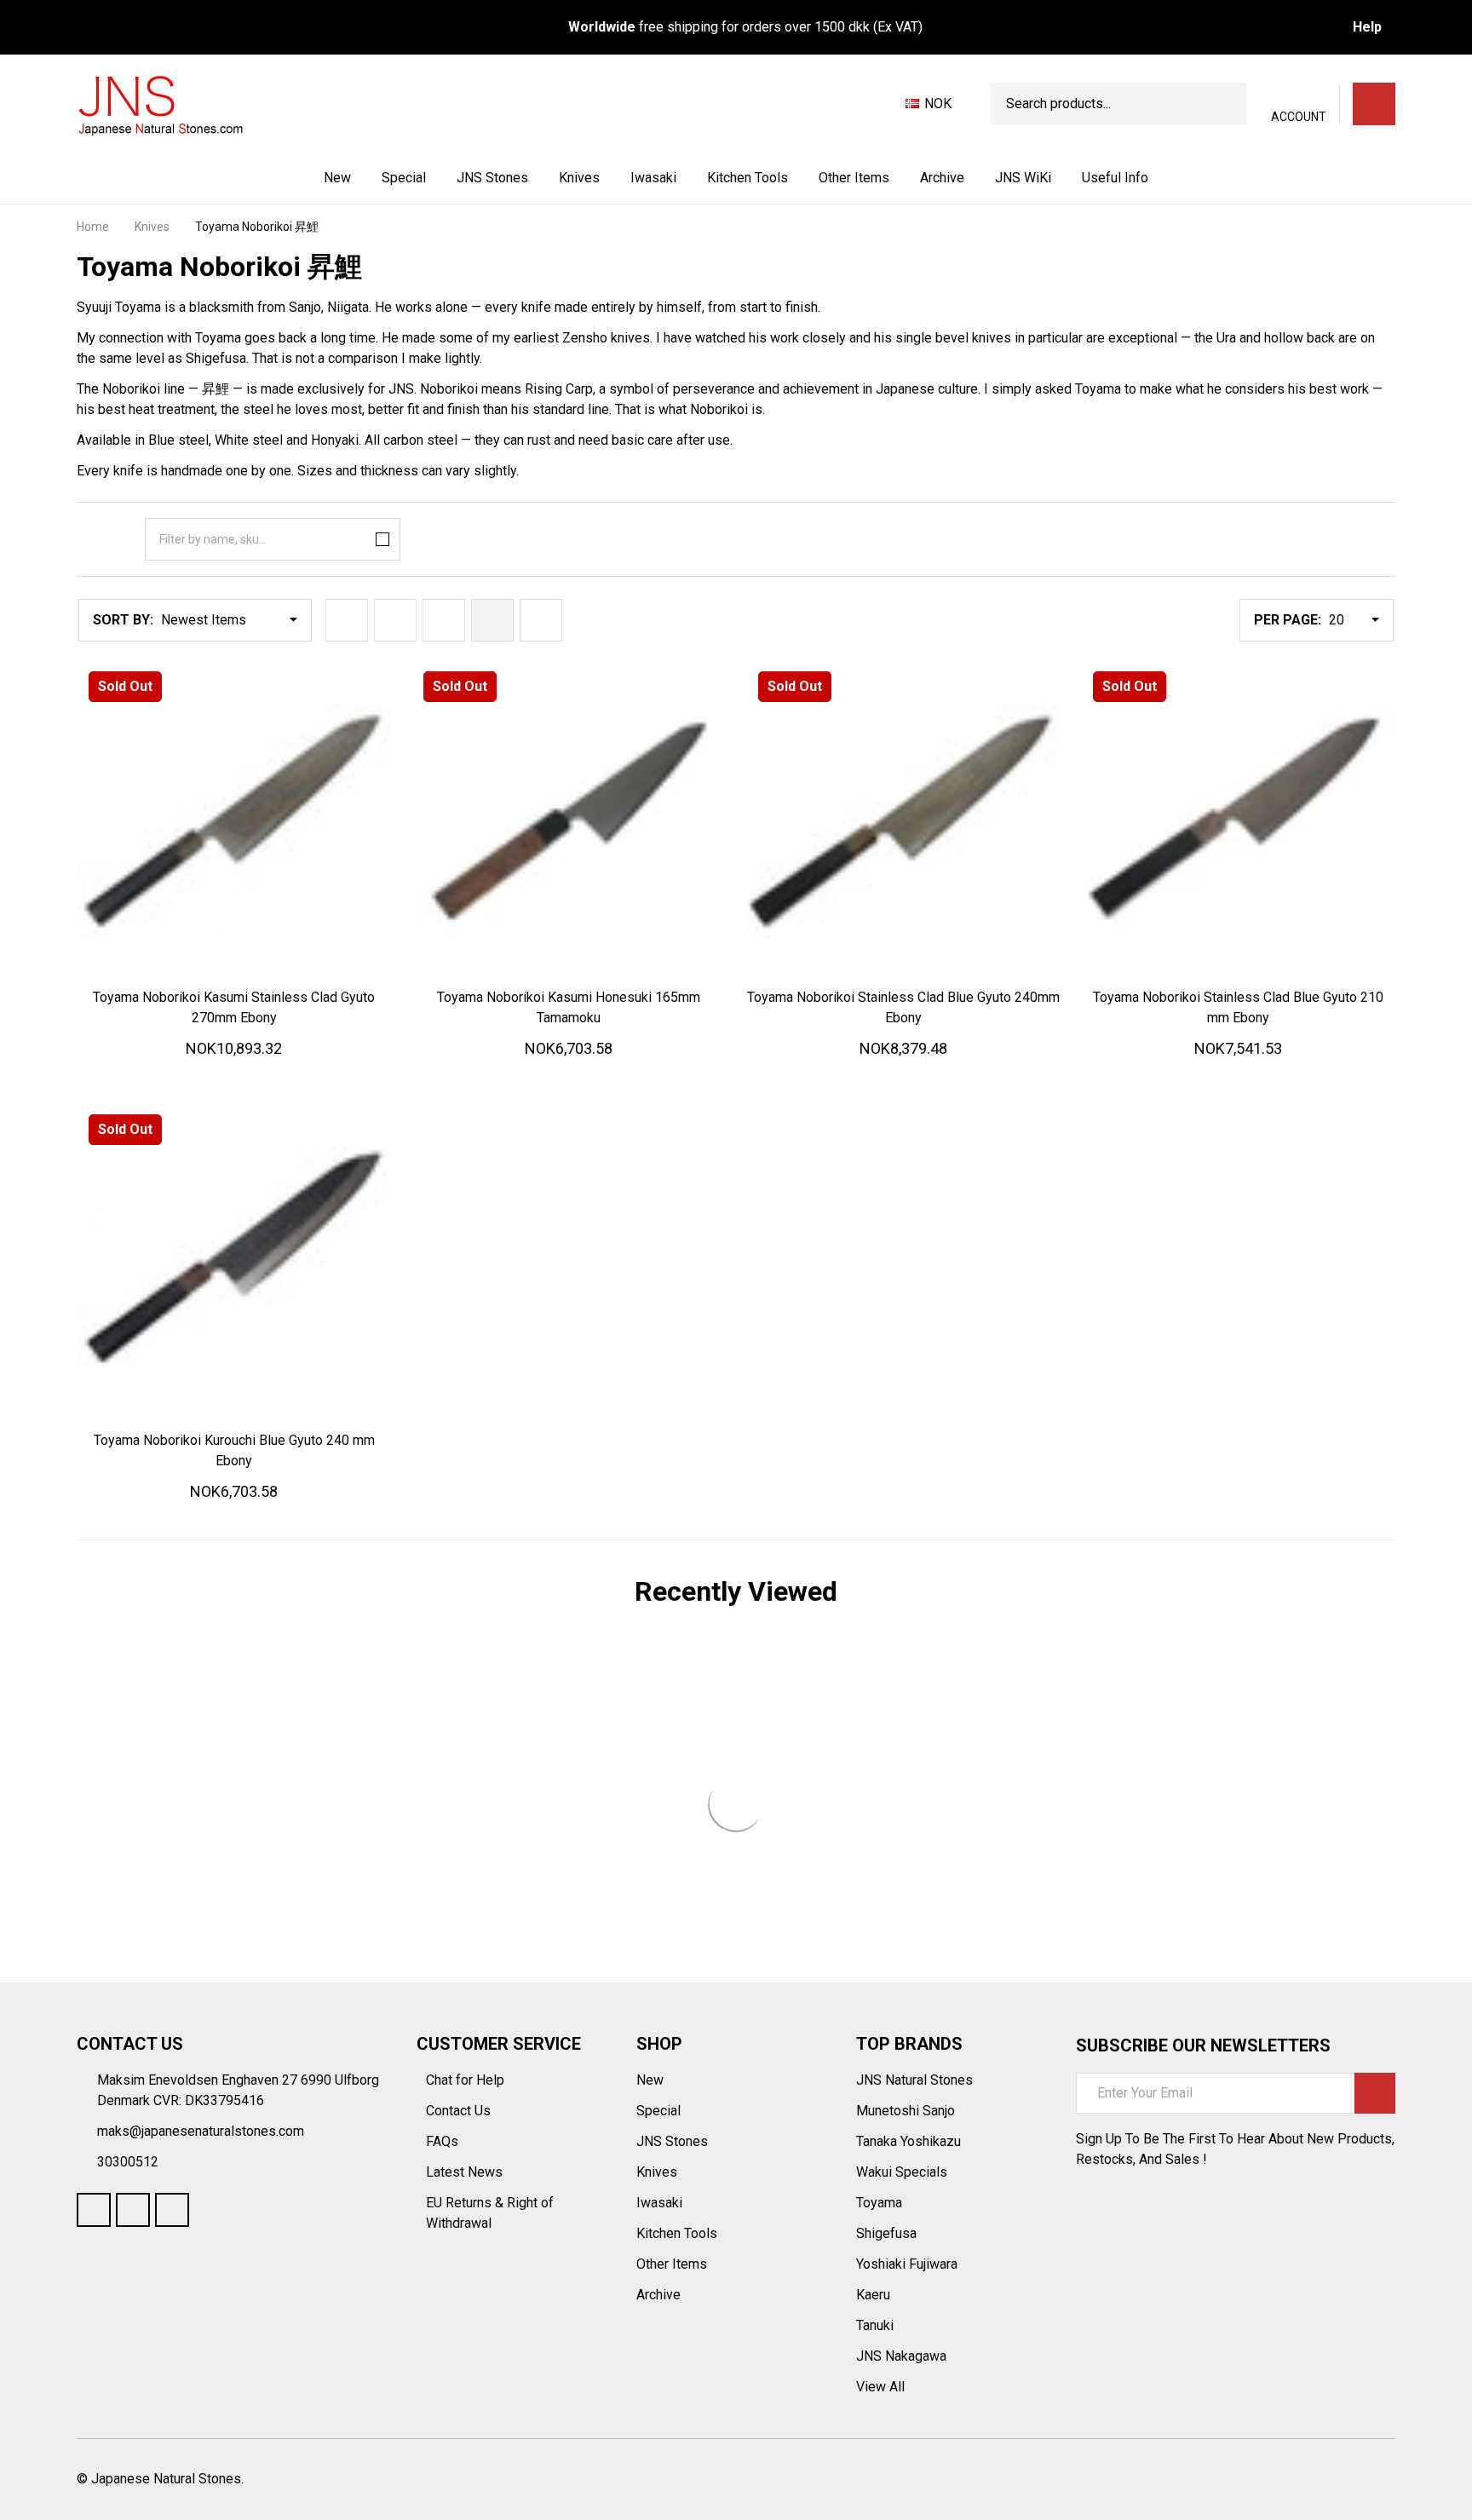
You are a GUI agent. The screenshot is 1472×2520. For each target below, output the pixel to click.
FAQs (442, 2141)
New (337, 178)
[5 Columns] (541, 620)
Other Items (854, 178)
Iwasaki (653, 178)
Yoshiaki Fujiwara (907, 2264)
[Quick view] (296, 994)
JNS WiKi (1023, 178)
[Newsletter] (1375, 2093)
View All (880, 2387)
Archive (942, 178)
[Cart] (1374, 104)
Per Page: (1288, 620)
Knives (579, 178)
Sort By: (123, 620)
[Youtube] (133, 2210)
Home (93, 227)
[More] (530, 178)
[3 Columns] (444, 620)
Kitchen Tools (747, 178)
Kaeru (873, 2295)
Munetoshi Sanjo (906, 2111)
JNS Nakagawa (901, 2356)
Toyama (879, 2203)
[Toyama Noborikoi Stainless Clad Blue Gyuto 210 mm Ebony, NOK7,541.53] (1238, 821)
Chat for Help (467, 2080)
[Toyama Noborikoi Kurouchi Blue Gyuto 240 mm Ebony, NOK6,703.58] (234, 1264)
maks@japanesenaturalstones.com (201, 2131)
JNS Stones (492, 178)
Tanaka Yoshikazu (908, 2141)
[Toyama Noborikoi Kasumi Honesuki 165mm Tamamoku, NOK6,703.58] (569, 821)
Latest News (466, 2172)
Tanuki (875, 2325)
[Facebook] (94, 2210)
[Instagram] (172, 2210)
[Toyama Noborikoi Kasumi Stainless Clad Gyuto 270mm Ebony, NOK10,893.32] (234, 821)
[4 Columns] (492, 620)
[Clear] (379, 539)
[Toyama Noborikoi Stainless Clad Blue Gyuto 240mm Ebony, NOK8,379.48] (903, 821)
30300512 (128, 2162)
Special (404, 178)
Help (1367, 27)
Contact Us (460, 2111)
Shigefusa (886, 2233)
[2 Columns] (395, 620)
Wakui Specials (902, 2172)
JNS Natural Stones (914, 2080)
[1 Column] (347, 620)
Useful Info (1115, 178)
